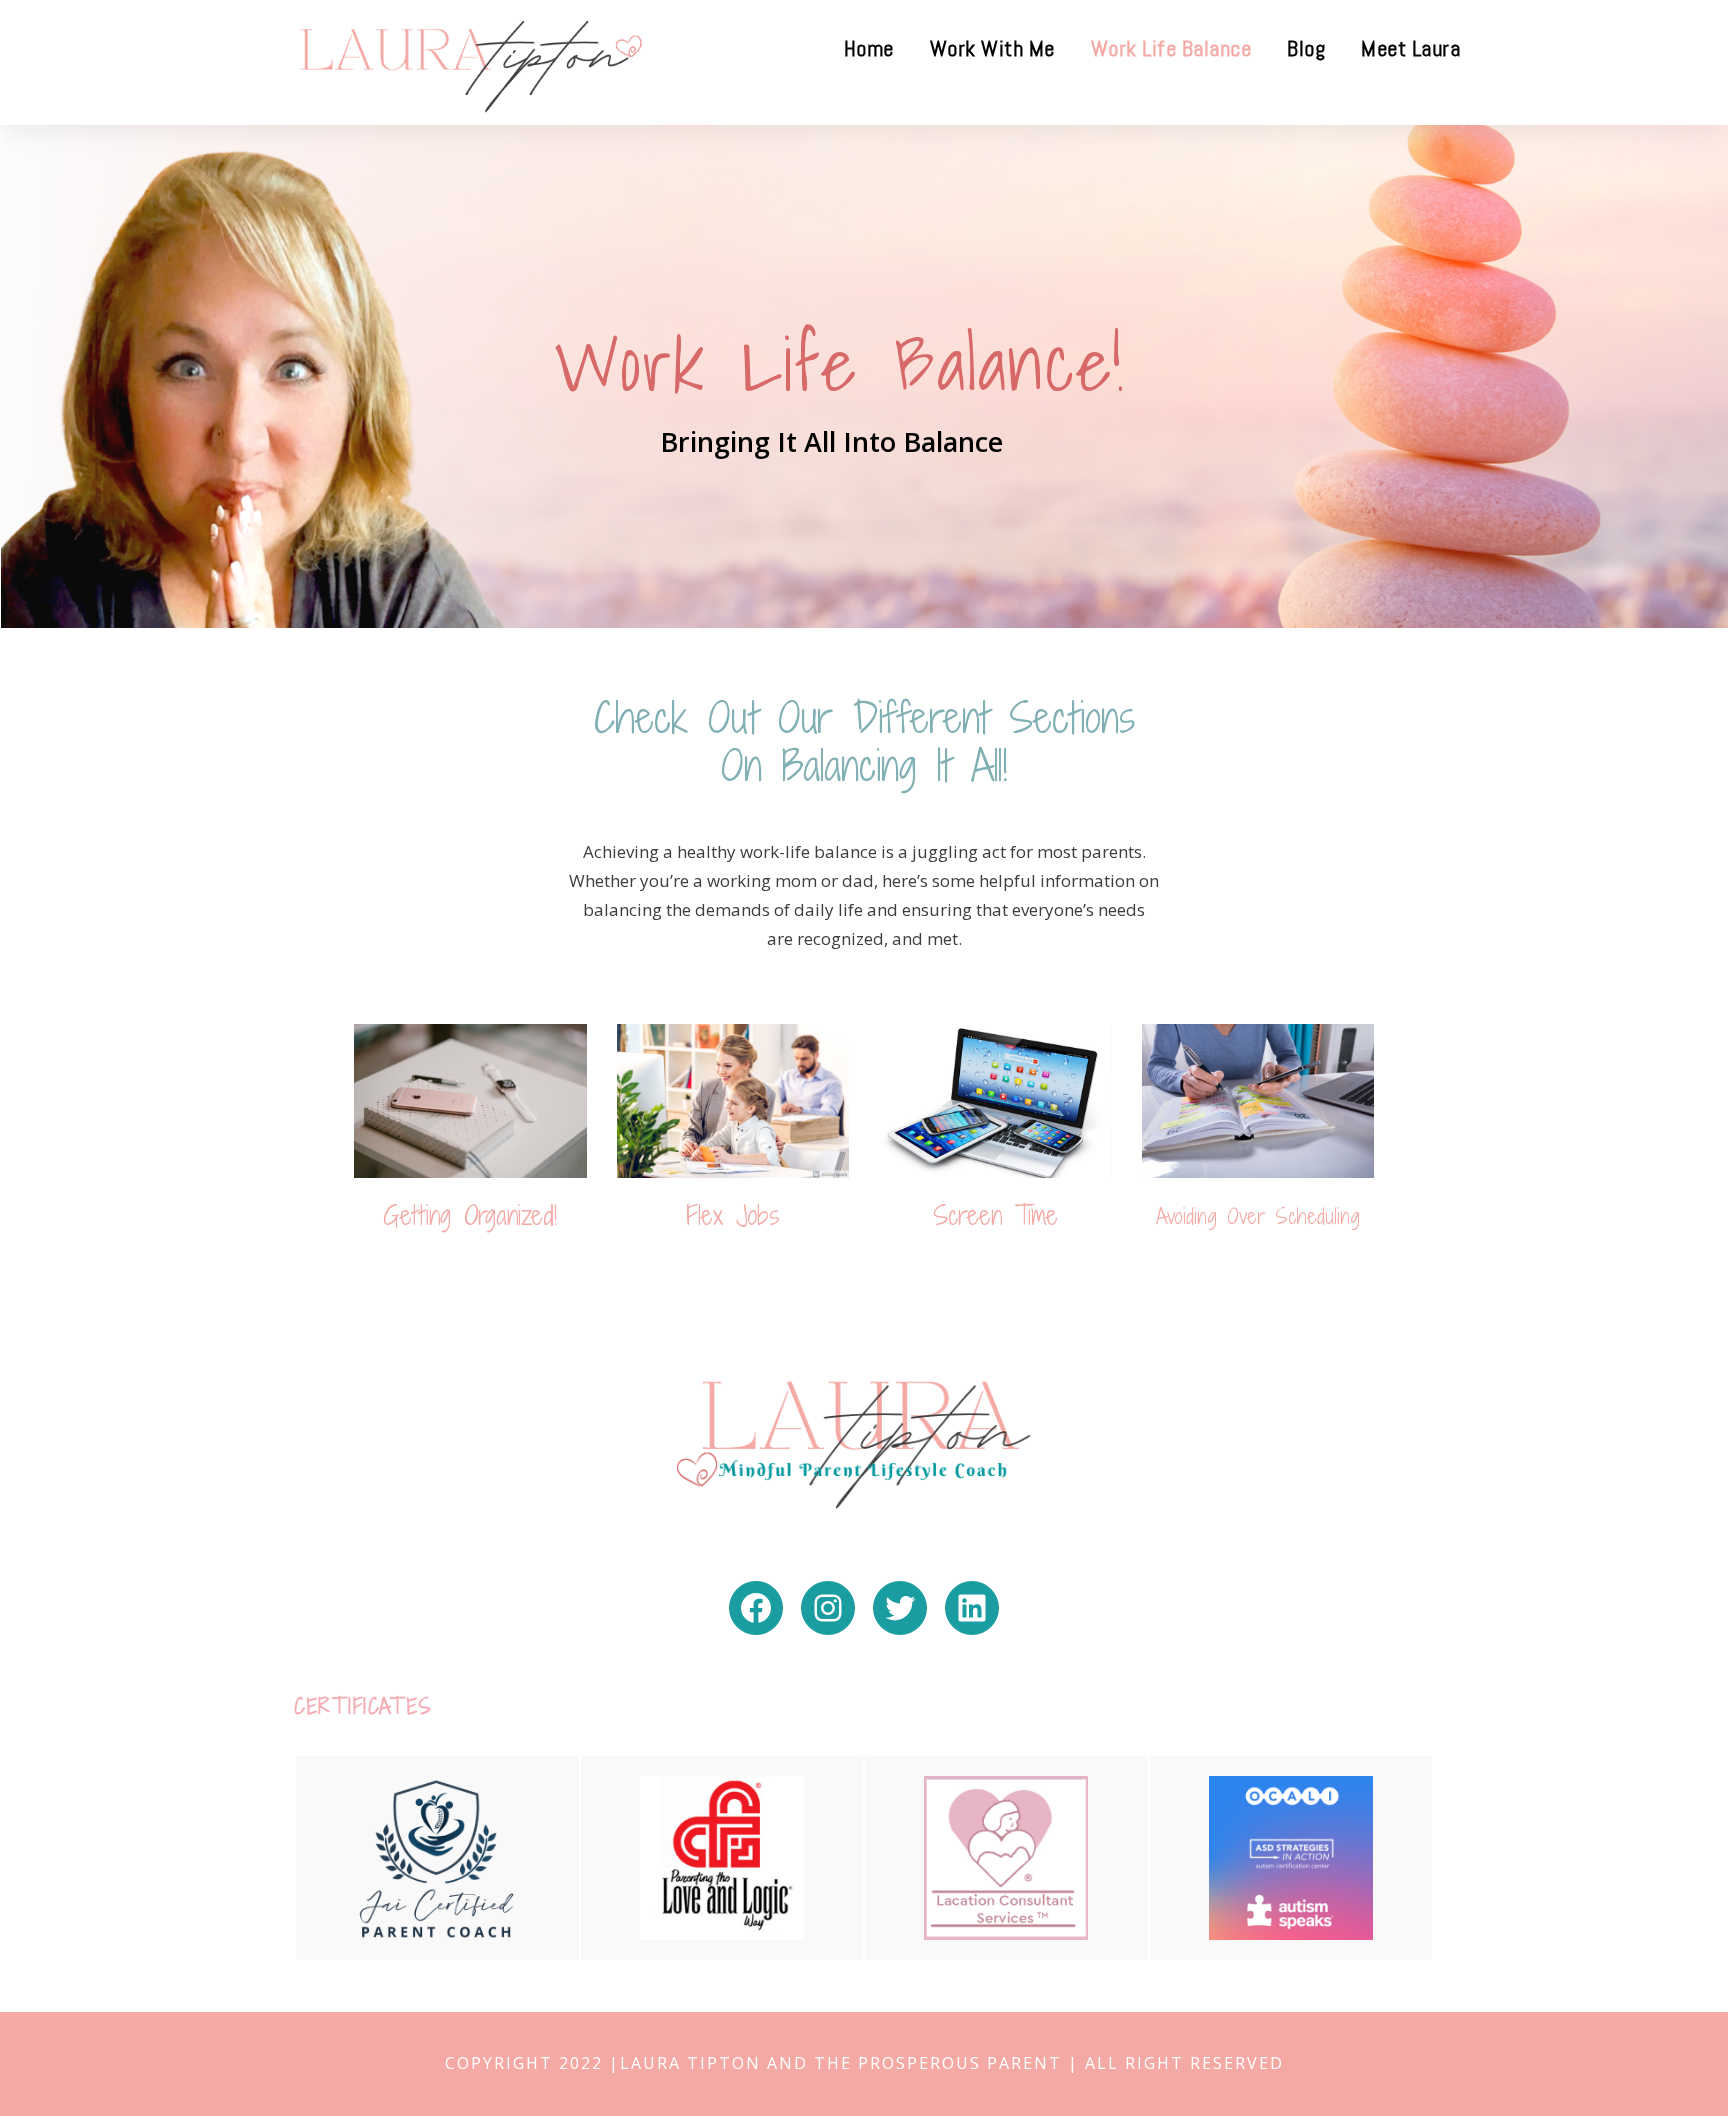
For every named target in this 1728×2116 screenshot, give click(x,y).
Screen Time (995, 1215)
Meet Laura (1410, 48)
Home (869, 48)
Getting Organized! (470, 1215)
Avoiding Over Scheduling (1258, 1216)
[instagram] (1692, 924)
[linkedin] (1692, 1010)
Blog (1306, 48)
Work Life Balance (1171, 48)
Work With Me (992, 48)
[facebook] (1692, 1049)
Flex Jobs (733, 1215)
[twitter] (1692, 967)
